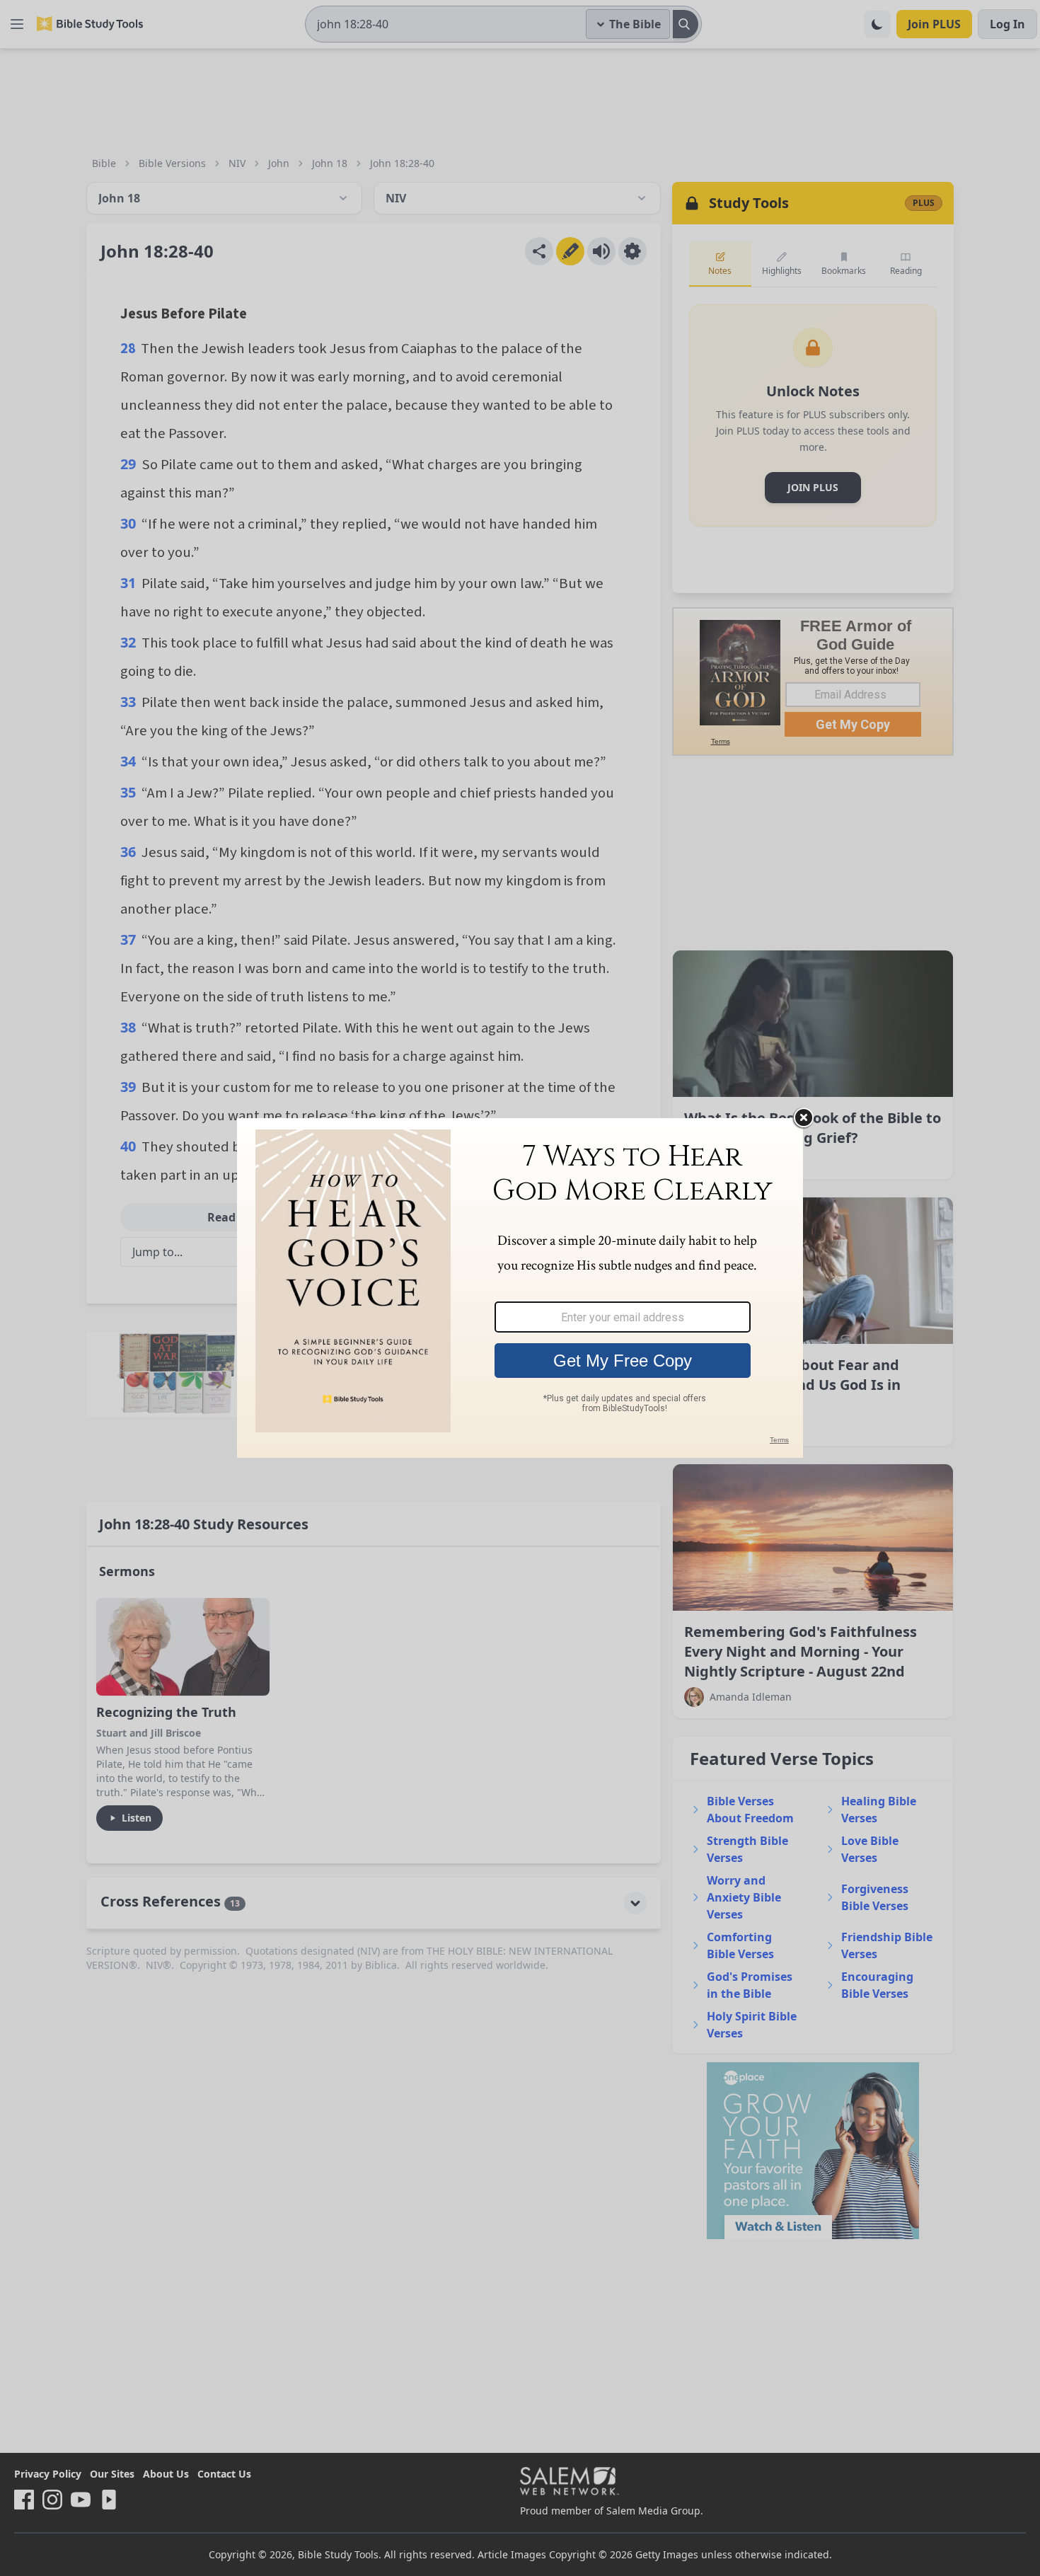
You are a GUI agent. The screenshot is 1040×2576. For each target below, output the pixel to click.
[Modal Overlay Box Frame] (520, 1288)
